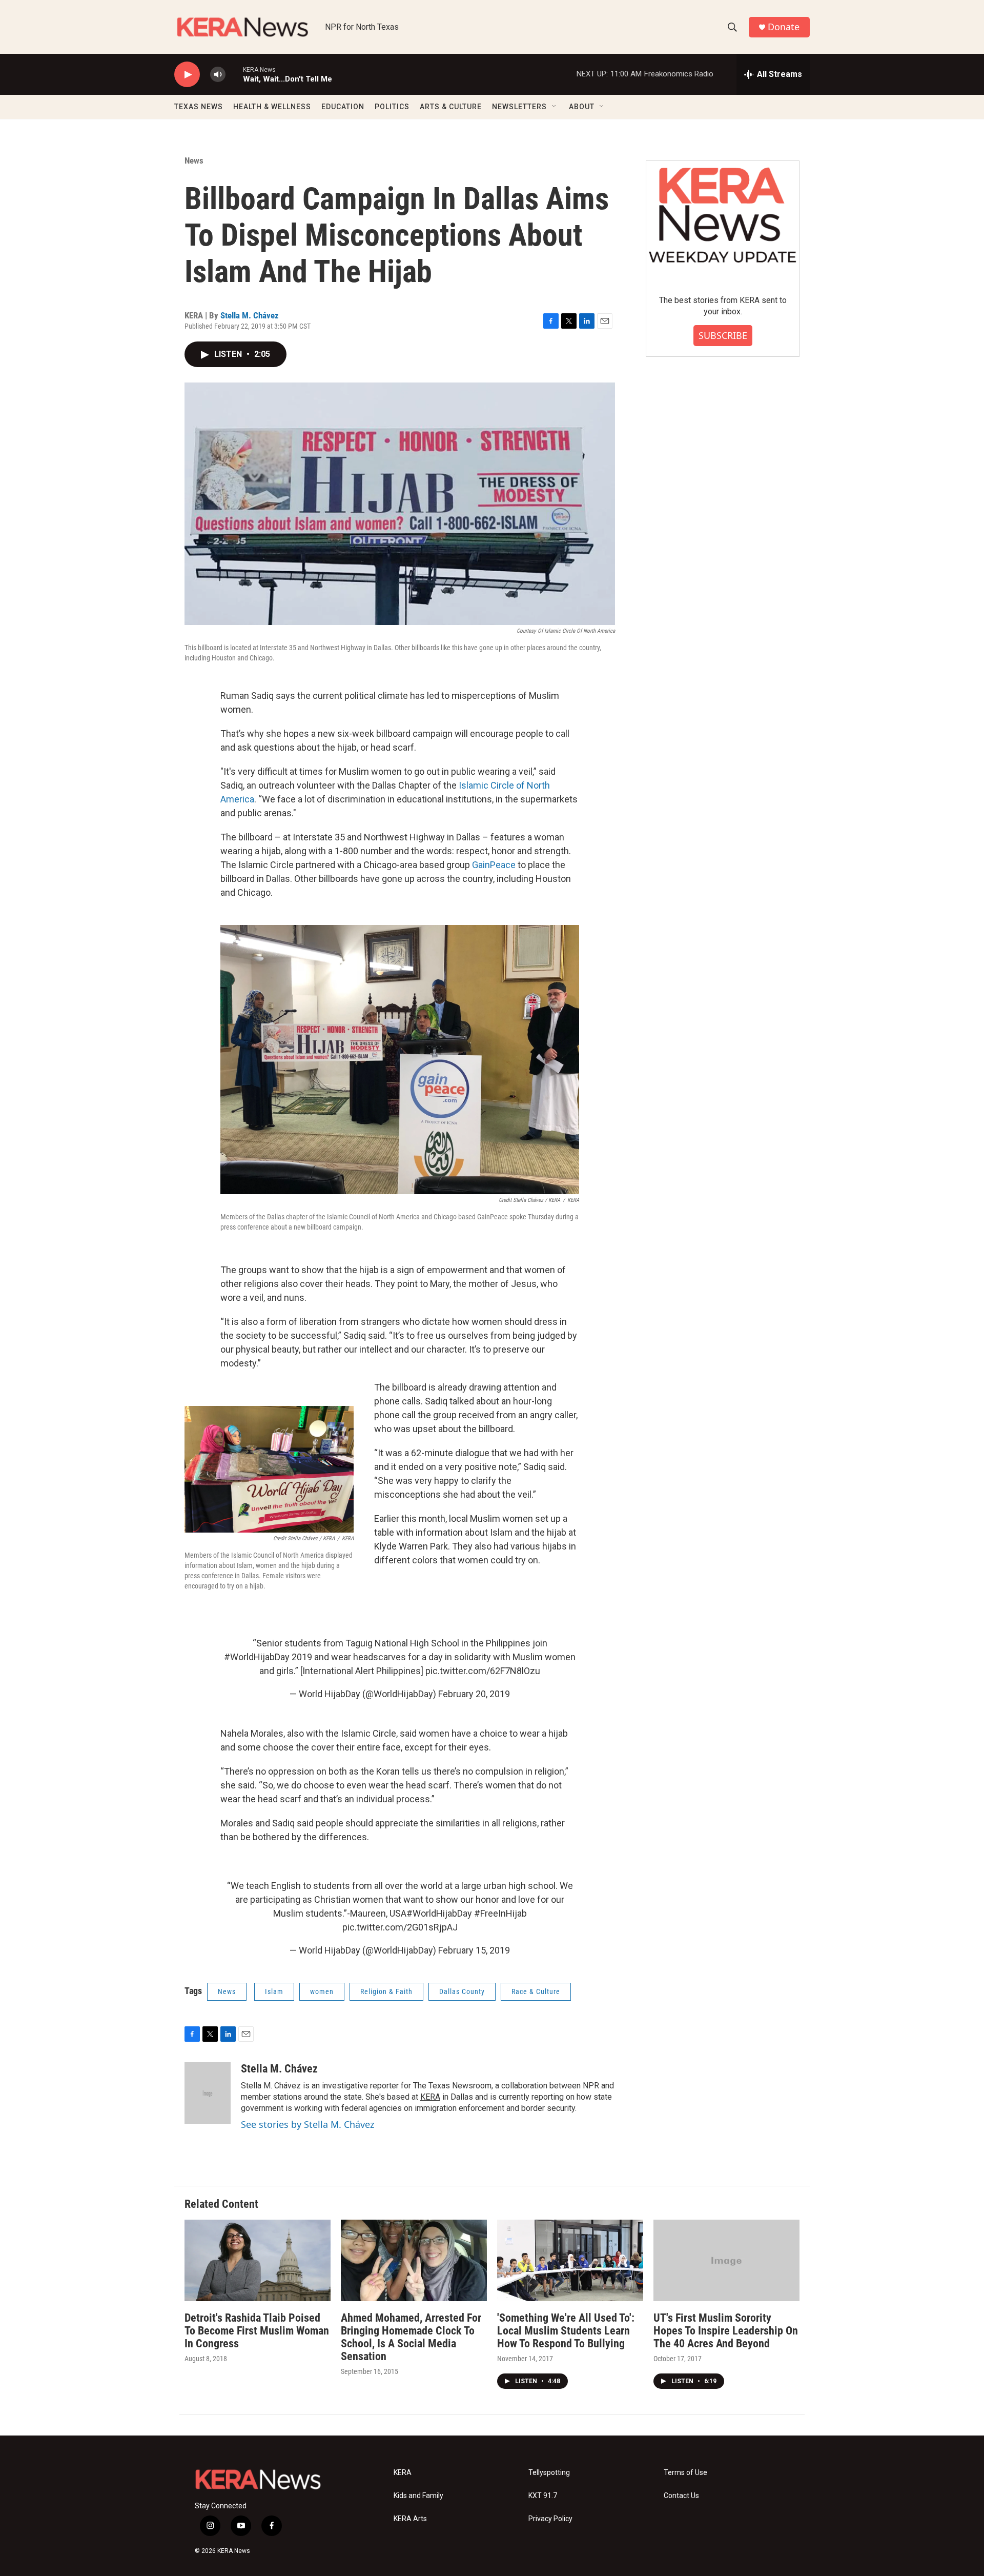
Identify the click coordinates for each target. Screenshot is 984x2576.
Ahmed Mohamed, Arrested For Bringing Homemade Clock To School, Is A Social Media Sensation (411, 2337)
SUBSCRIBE (723, 335)
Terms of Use (685, 2473)
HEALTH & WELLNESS (272, 107)
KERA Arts (410, 2519)
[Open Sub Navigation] (555, 107)
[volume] (218, 75)
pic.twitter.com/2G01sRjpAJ (400, 1927)
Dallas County (462, 1991)
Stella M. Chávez (250, 315)
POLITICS (392, 107)
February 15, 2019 (474, 1950)
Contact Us (681, 2496)
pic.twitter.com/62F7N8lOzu (483, 1671)
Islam (274, 1991)
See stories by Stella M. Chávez (307, 2124)
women (322, 1991)
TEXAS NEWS (199, 107)
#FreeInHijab (500, 1913)
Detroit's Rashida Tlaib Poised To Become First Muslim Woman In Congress (257, 2331)
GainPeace (494, 865)
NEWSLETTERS (519, 107)
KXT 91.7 (543, 2496)
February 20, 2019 (474, 1694)
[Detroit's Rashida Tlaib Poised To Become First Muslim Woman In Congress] (258, 2260)
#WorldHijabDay (257, 1657)
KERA (430, 2097)
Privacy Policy (550, 2519)
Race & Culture (536, 1991)
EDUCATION (343, 107)
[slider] (234, 74)
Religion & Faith (386, 1991)
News (194, 160)
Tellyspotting (549, 2473)
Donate (784, 27)
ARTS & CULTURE (451, 107)
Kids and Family (418, 2496)
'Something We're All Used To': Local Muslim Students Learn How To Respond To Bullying (566, 2331)
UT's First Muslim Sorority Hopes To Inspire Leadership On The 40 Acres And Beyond (726, 2331)
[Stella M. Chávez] (208, 2093)
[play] (187, 75)
